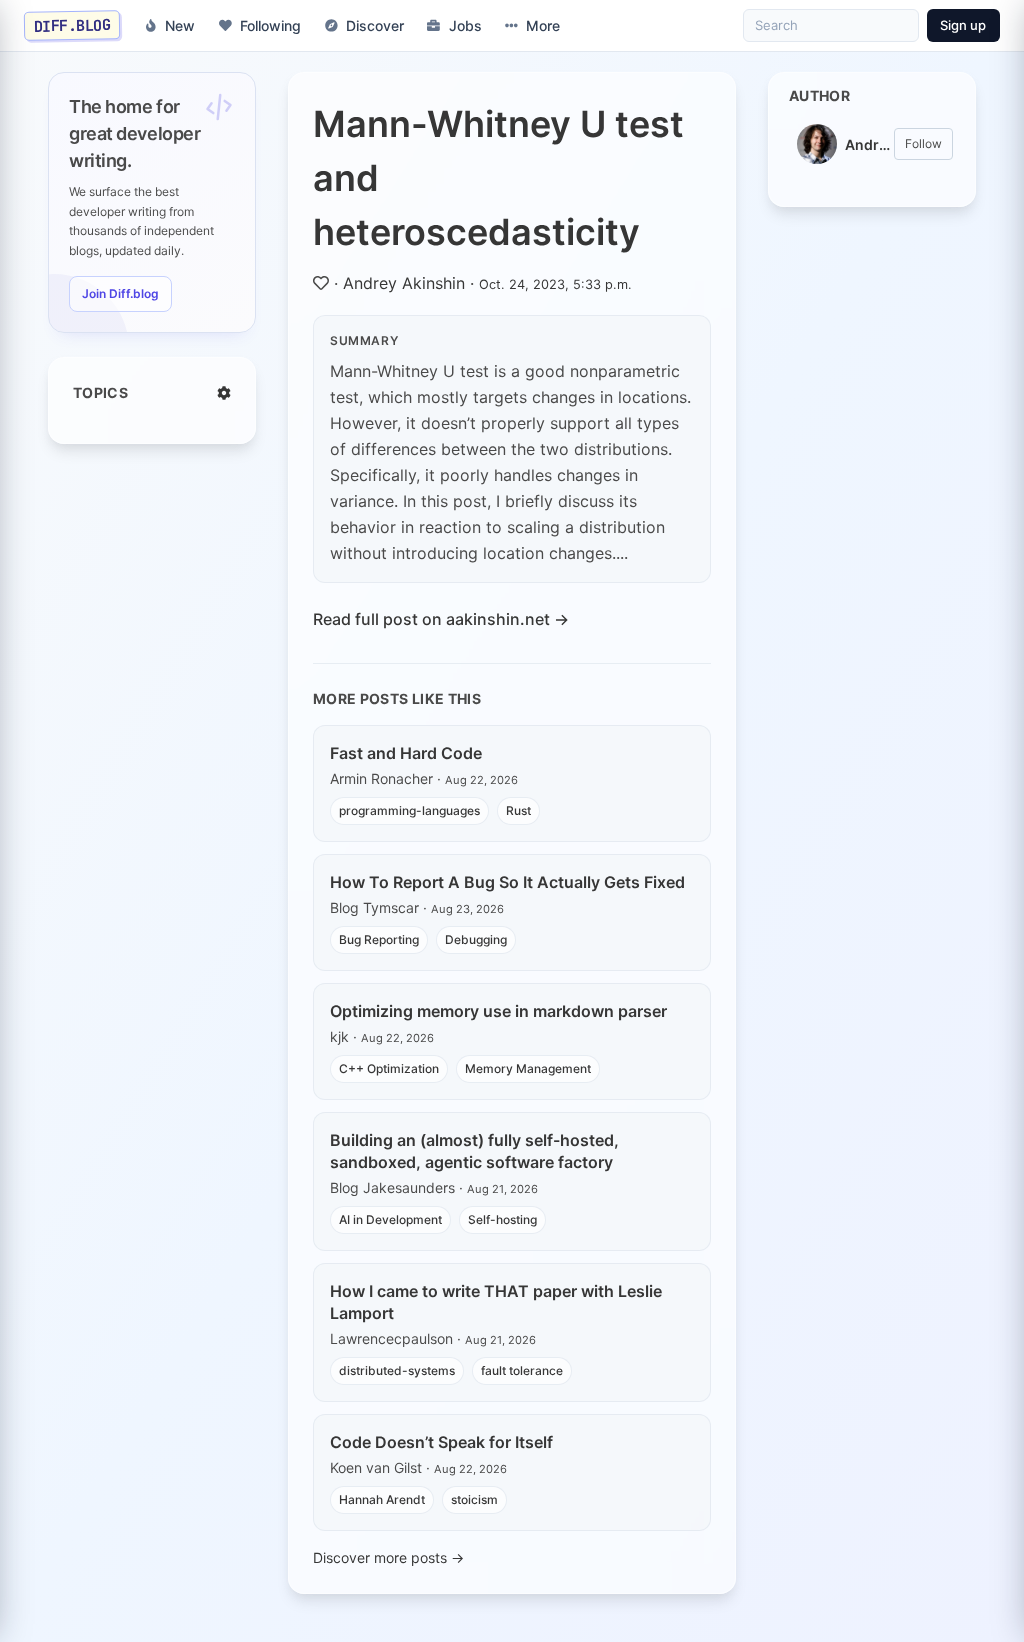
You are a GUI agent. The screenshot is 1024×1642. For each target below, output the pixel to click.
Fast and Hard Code (406, 753)
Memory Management (528, 1068)
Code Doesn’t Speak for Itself (441, 1442)
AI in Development (390, 1219)
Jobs (465, 25)
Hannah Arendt (382, 1499)
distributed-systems (397, 1370)
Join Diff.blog (120, 293)
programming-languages (409, 810)
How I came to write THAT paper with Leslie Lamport (496, 1302)
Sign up (963, 25)
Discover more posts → (388, 1557)
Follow (923, 143)
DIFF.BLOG (72, 25)
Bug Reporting (379, 939)
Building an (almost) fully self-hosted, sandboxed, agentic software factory (474, 1151)
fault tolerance (522, 1370)
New (180, 25)
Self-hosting (502, 1219)
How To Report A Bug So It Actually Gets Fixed (507, 882)
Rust (518, 810)
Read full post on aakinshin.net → (441, 619)
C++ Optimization (389, 1068)
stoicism (474, 1499)
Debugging (476, 939)
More (543, 25)
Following (270, 25)
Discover (375, 25)
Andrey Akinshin (404, 283)
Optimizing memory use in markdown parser (498, 1011)
